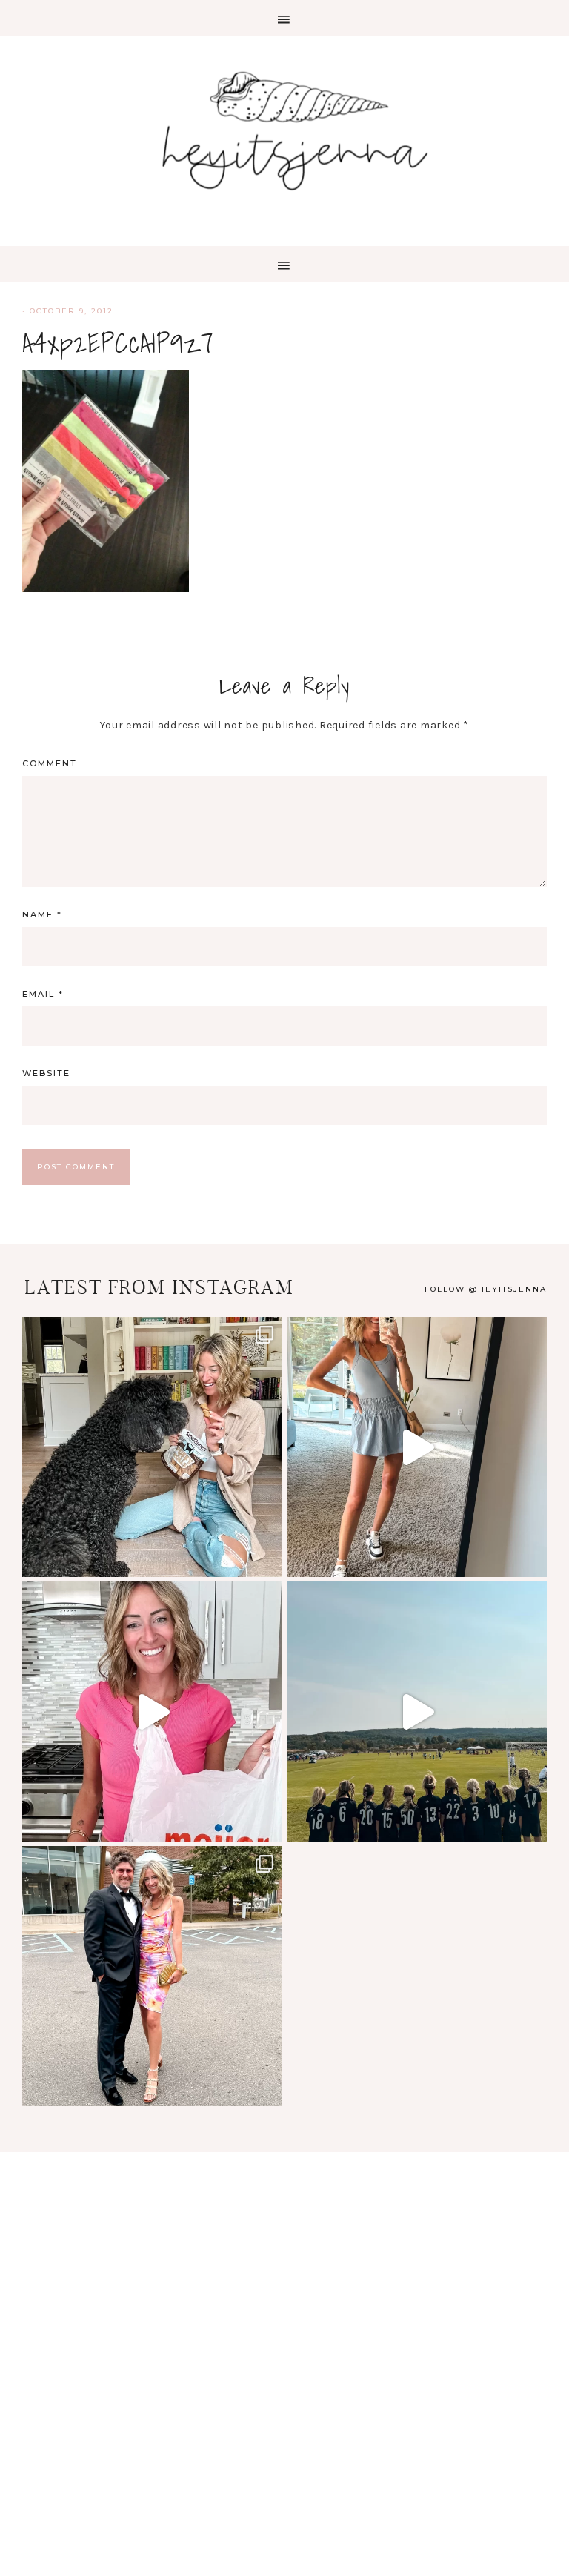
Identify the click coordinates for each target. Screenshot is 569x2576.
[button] (284, 18)
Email (43, 994)
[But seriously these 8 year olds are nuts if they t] (417, 1447)
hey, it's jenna (284, 132)
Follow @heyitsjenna (486, 1289)
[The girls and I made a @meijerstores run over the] (152, 1712)
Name (42, 914)
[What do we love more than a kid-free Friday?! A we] (152, 1976)
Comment (50, 763)
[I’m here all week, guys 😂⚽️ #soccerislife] (417, 1712)
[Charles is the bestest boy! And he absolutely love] (152, 1447)
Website (46, 1073)
